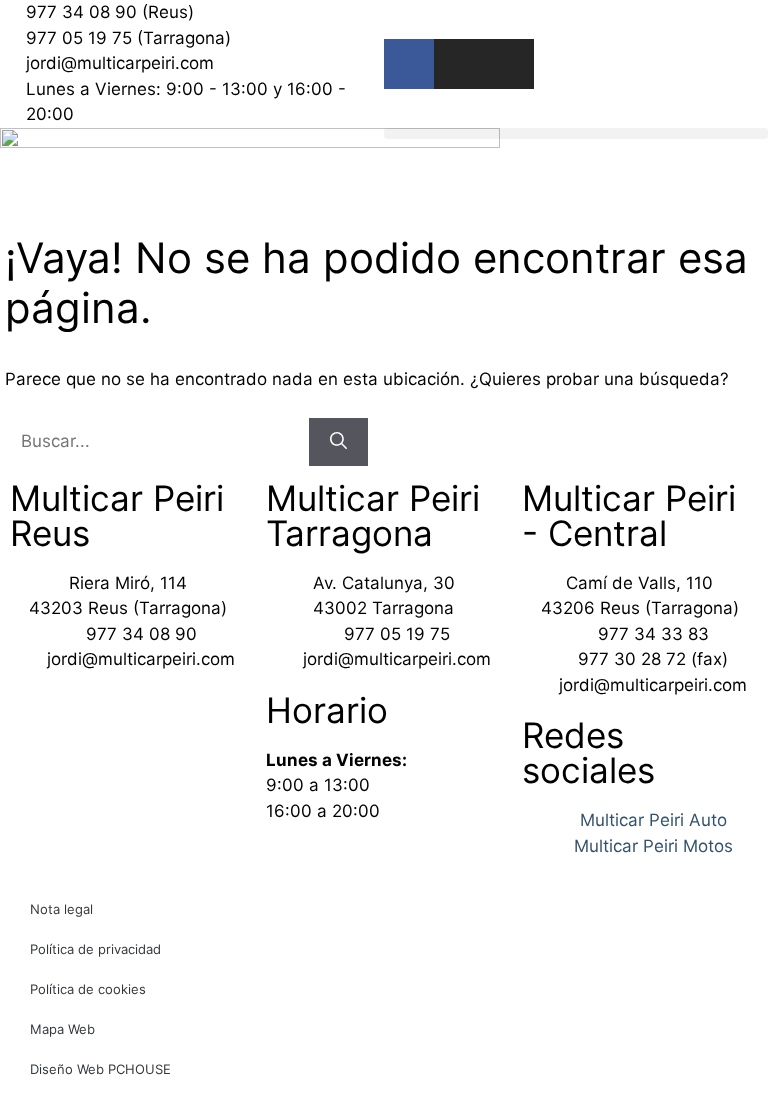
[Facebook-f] (409, 64)
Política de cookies (88, 989)
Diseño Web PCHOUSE (100, 1069)
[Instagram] (459, 64)
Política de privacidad (95, 949)
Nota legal (61, 909)
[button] (576, 133)
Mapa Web (62, 1029)
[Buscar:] (157, 441)
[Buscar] (338, 442)
